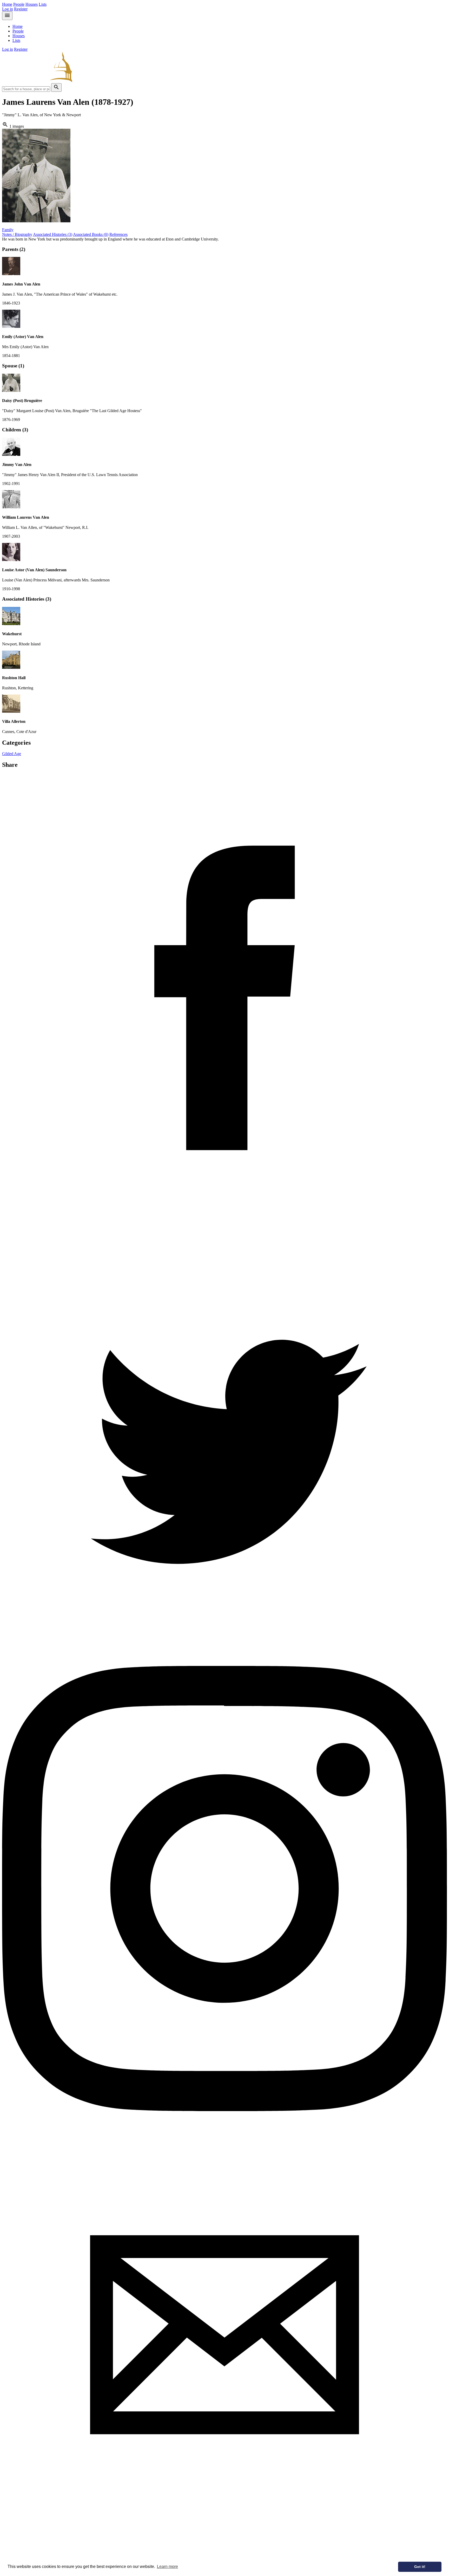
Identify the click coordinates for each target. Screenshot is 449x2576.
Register (21, 9)
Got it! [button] (420, 2567)
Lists (43, 4)
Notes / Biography (17, 234)
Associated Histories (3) (53, 234)
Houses (32, 4)
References (118, 234)
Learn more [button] (167, 2567)
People (19, 4)
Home (7, 4)
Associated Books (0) (91, 234)
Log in (8, 9)
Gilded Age (12, 754)
